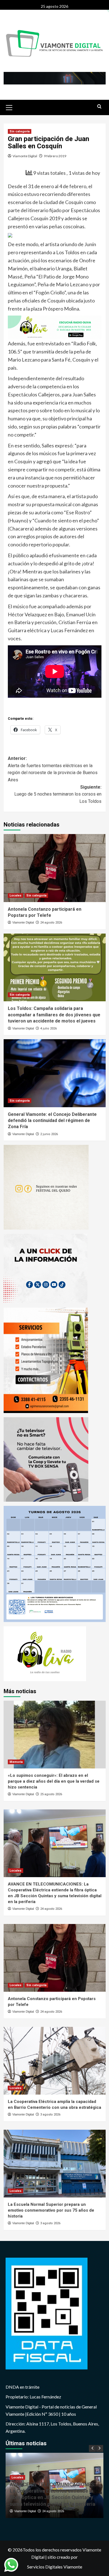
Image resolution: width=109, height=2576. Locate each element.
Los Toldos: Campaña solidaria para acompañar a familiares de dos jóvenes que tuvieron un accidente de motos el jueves (54, 1015)
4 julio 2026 (48, 1028)
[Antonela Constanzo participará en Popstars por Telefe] (55, 868)
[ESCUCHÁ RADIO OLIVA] (55, 327)
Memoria (16, 1762)
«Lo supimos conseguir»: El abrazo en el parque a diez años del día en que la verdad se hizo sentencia (54, 1781)
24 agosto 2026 (51, 923)
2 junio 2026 (49, 1134)
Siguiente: (58, 794)
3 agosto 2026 (50, 2115)
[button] (9, 107)
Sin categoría (20, 131)
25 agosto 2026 (51, 1794)
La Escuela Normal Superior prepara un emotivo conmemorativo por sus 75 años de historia (51, 2210)
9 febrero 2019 (55, 156)
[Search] (99, 107)
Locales (16, 896)
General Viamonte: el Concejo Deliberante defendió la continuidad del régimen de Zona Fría (52, 1121)
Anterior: (53, 769)
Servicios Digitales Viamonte (55, 2567)
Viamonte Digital (25, 156)
